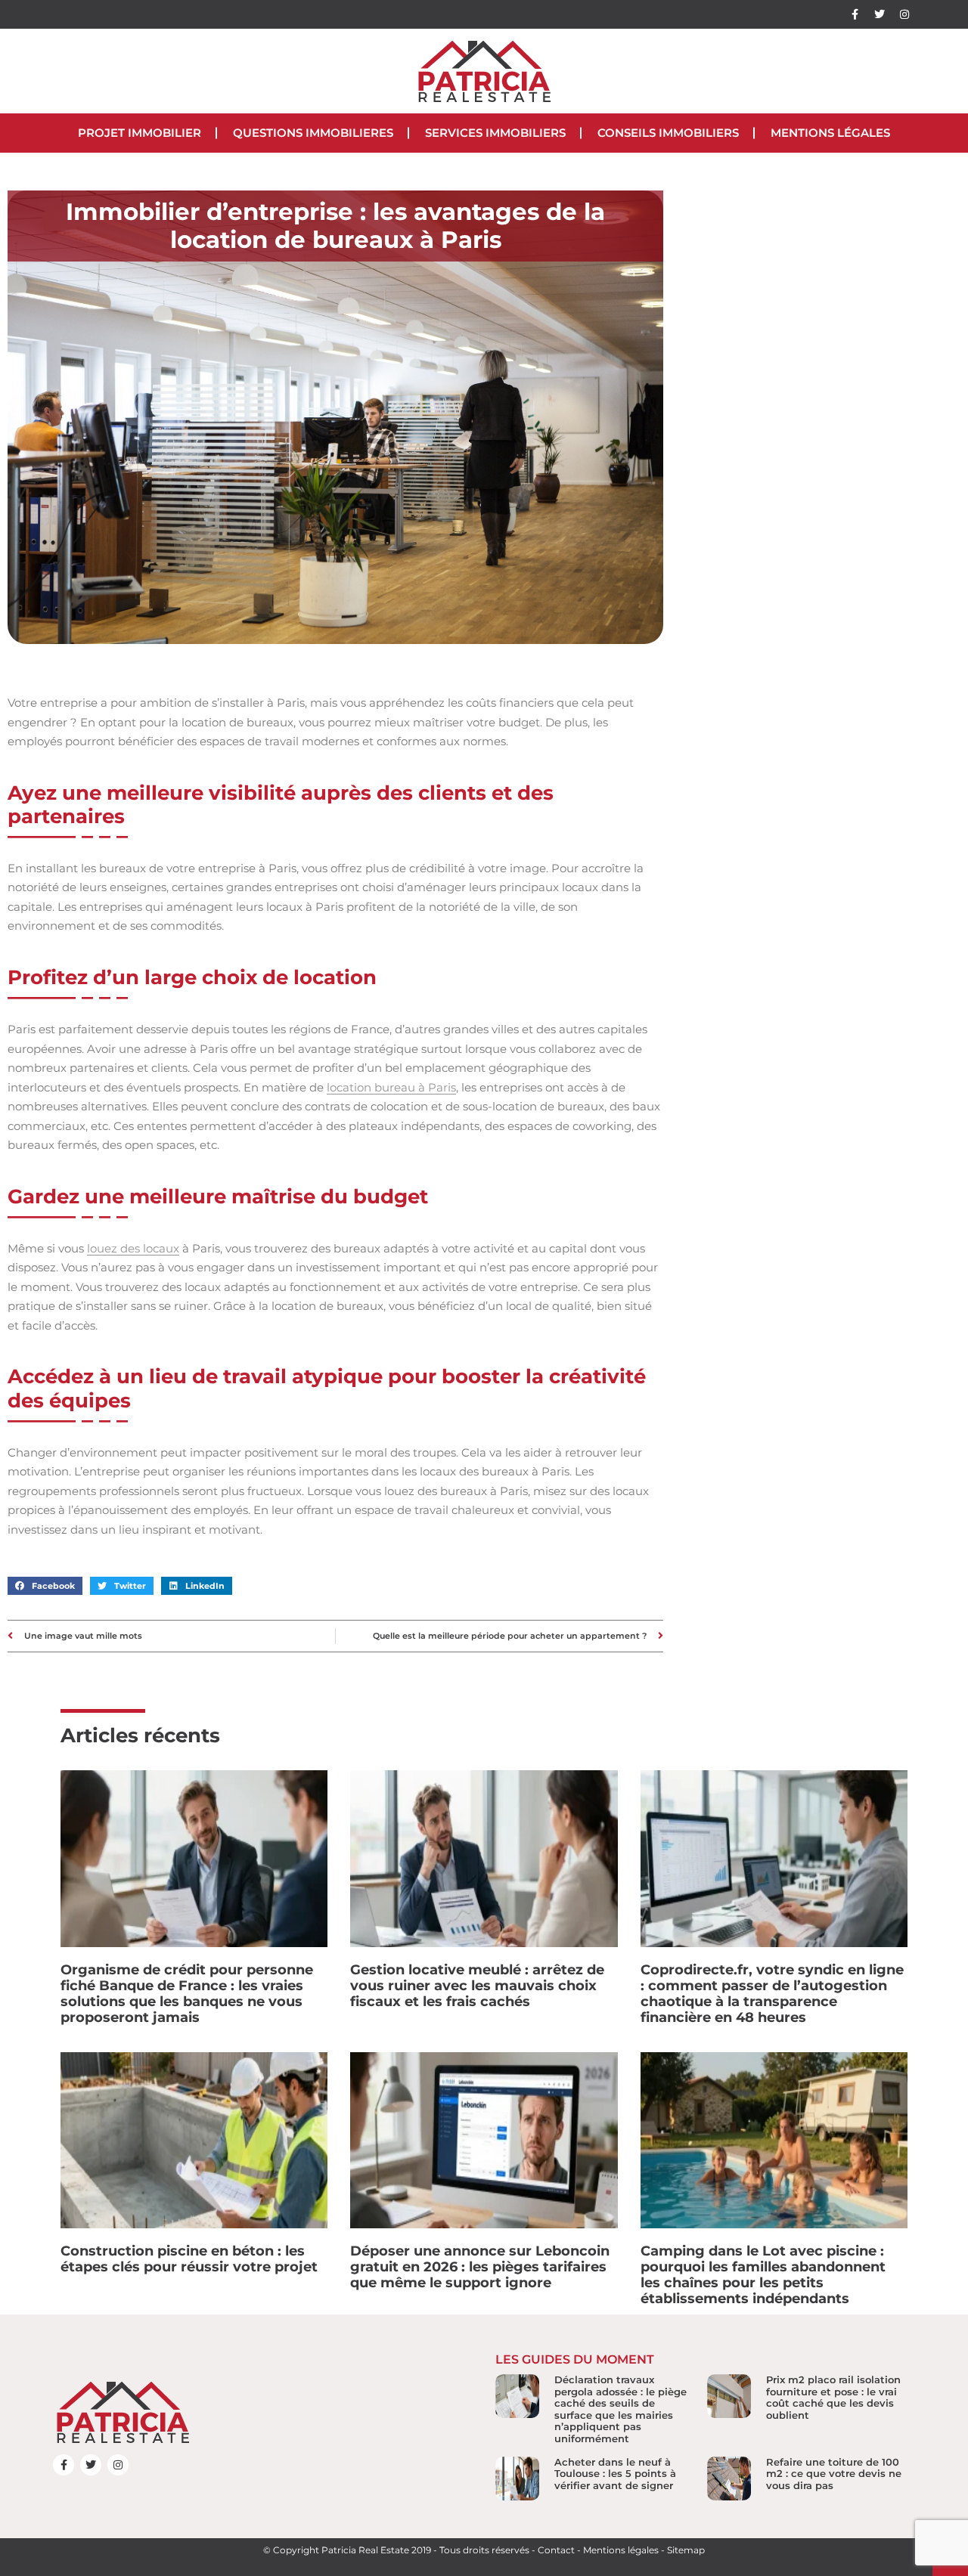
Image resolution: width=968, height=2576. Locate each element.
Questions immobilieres (313, 133)
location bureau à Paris (391, 1087)
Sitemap (686, 2550)
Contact (556, 2550)
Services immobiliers (495, 133)
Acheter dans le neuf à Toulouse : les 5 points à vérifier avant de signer (615, 2474)
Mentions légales (830, 133)
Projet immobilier (140, 133)
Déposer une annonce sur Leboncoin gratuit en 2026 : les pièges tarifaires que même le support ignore (480, 2267)
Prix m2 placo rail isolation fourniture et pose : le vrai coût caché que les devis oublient (833, 2397)
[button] (45, 1586)
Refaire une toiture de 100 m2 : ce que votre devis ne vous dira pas (834, 2474)
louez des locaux (133, 1248)
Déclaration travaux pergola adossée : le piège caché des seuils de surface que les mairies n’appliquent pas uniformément (621, 2409)
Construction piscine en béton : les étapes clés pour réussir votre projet (189, 2259)
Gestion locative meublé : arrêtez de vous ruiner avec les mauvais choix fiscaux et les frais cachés (477, 1986)
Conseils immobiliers (668, 133)
